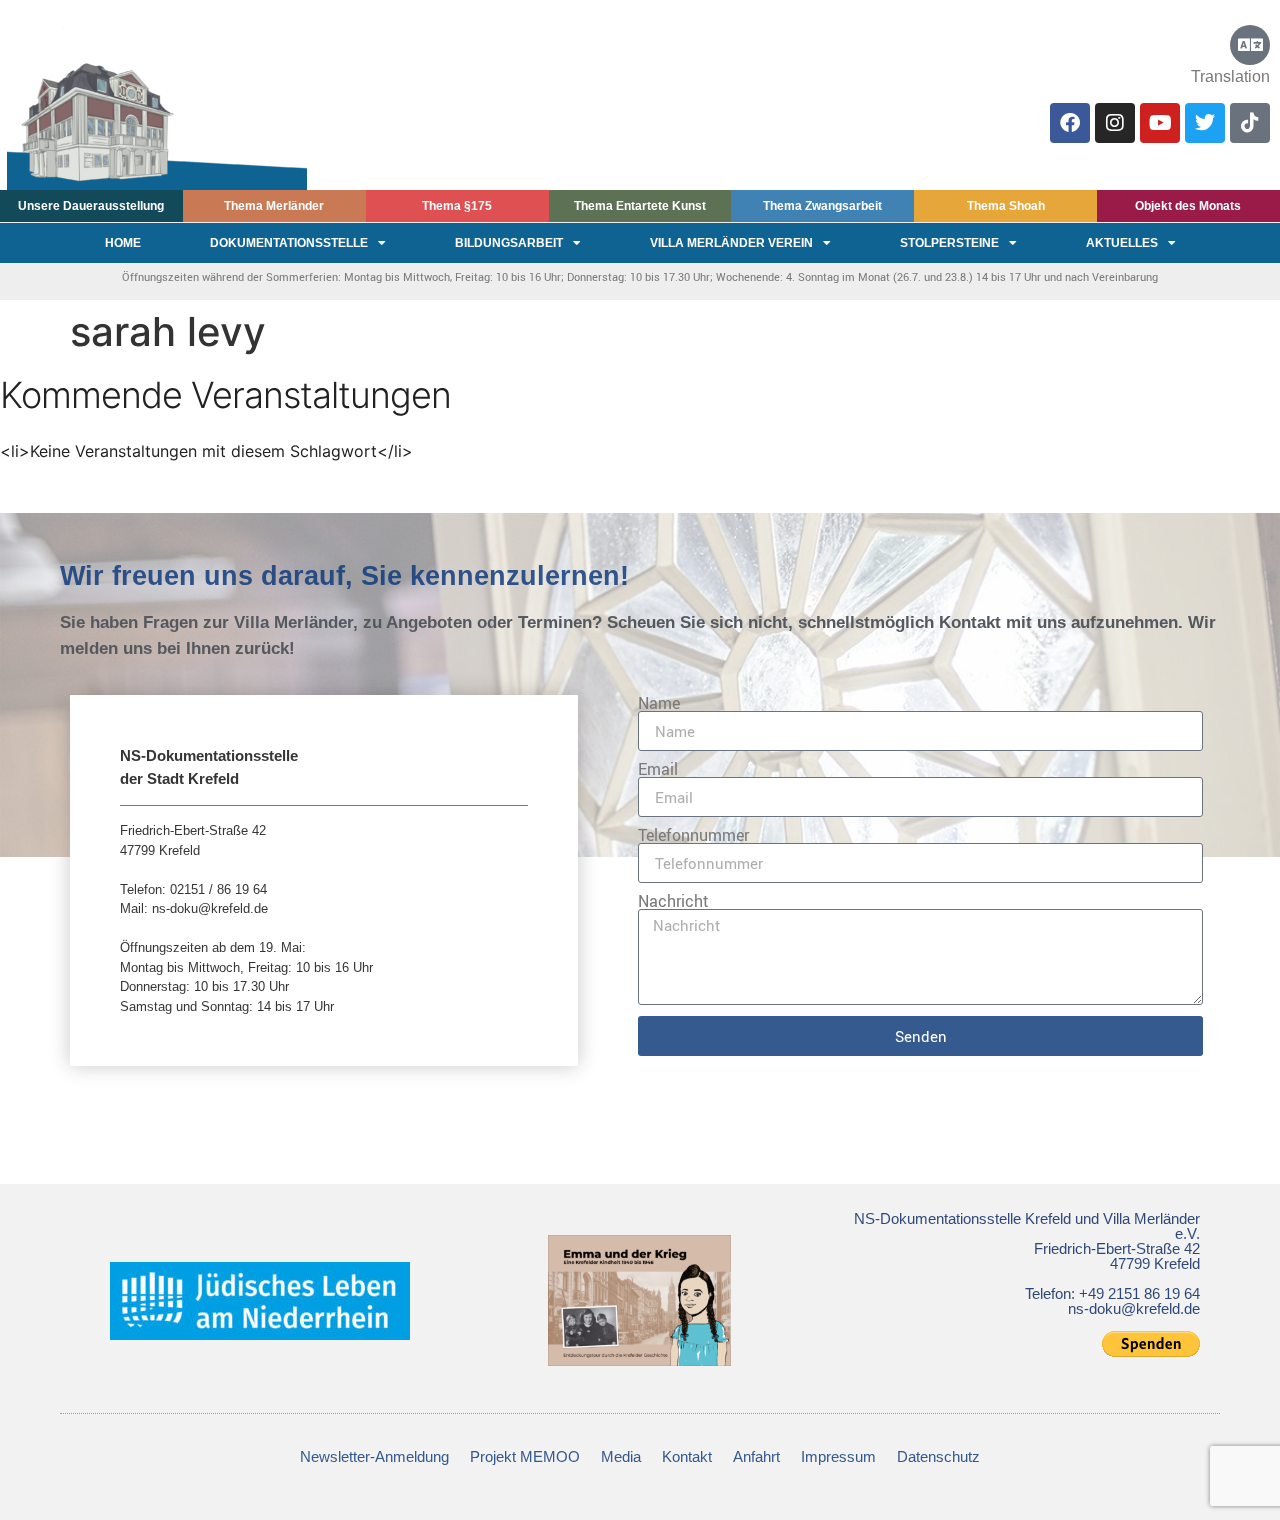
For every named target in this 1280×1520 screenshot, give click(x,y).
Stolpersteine (949, 243)
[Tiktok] (1250, 123)
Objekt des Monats (1188, 206)
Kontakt (687, 1456)
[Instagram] (1115, 123)
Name (659, 703)
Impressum (838, 1456)
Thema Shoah (1006, 206)
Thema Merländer (274, 206)
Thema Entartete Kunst (640, 206)
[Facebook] (1070, 123)
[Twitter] (1205, 123)
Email (658, 769)
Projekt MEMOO (525, 1456)
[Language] (1250, 45)
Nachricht (673, 901)
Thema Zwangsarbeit (822, 206)
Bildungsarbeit (509, 243)
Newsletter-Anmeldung (374, 1456)
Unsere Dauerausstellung (91, 206)
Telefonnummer (693, 835)
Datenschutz (938, 1456)
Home (123, 243)
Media (621, 1456)
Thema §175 (457, 206)
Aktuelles (1122, 243)
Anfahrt (756, 1456)
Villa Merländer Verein (731, 243)
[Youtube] (1160, 123)
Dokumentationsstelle (289, 243)
